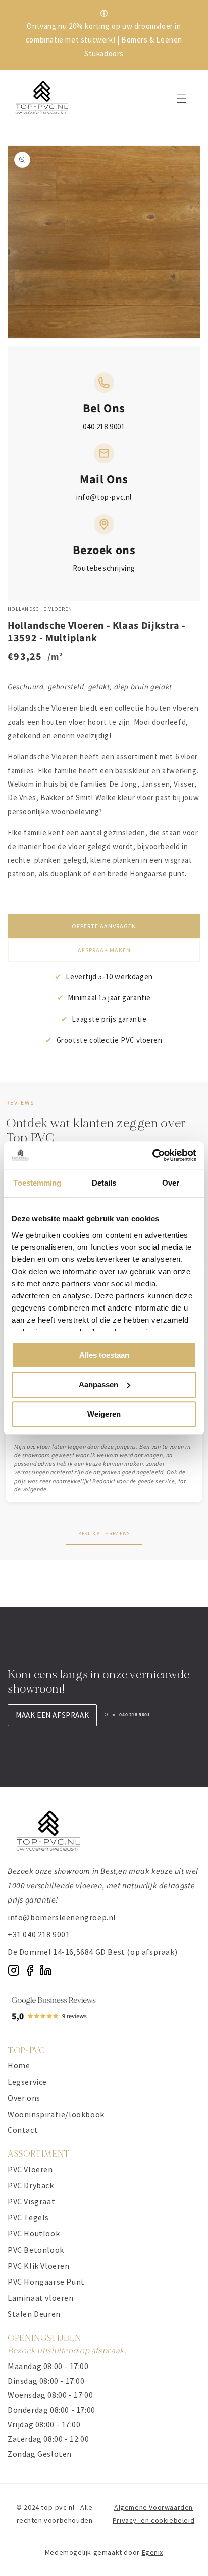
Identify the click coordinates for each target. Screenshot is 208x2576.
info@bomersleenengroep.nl (62, 1917)
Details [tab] (104, 1183)
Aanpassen (98, 1385)
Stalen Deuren (34, 2314)
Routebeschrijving (104, 568)
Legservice (27, 2082)
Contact (23, 2130)
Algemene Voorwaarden (153, 2507)
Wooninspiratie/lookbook (56, 2114)
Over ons (24, 2098)
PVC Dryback (31, 2185)
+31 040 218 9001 (39, 1934)
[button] (182, 99)
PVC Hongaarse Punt (46, 2282)
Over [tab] (171, 1183)
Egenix (153, 2552)
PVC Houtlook (34, 2233)
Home (19, 2065)
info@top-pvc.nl (104, 497)
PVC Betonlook (36, 2250)
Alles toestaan (104, 1355)
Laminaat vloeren (41, 2298)
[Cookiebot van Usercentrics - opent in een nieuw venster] (152, 1155)
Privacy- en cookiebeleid (153, 2520)
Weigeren (104, 1414)
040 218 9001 (104, 426)
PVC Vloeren (30, 2169)
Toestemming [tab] (37, 1183)
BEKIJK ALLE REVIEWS (104, 1533)
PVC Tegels (28, 2217)
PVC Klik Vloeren (39, 2266)
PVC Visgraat (31, 2201)
